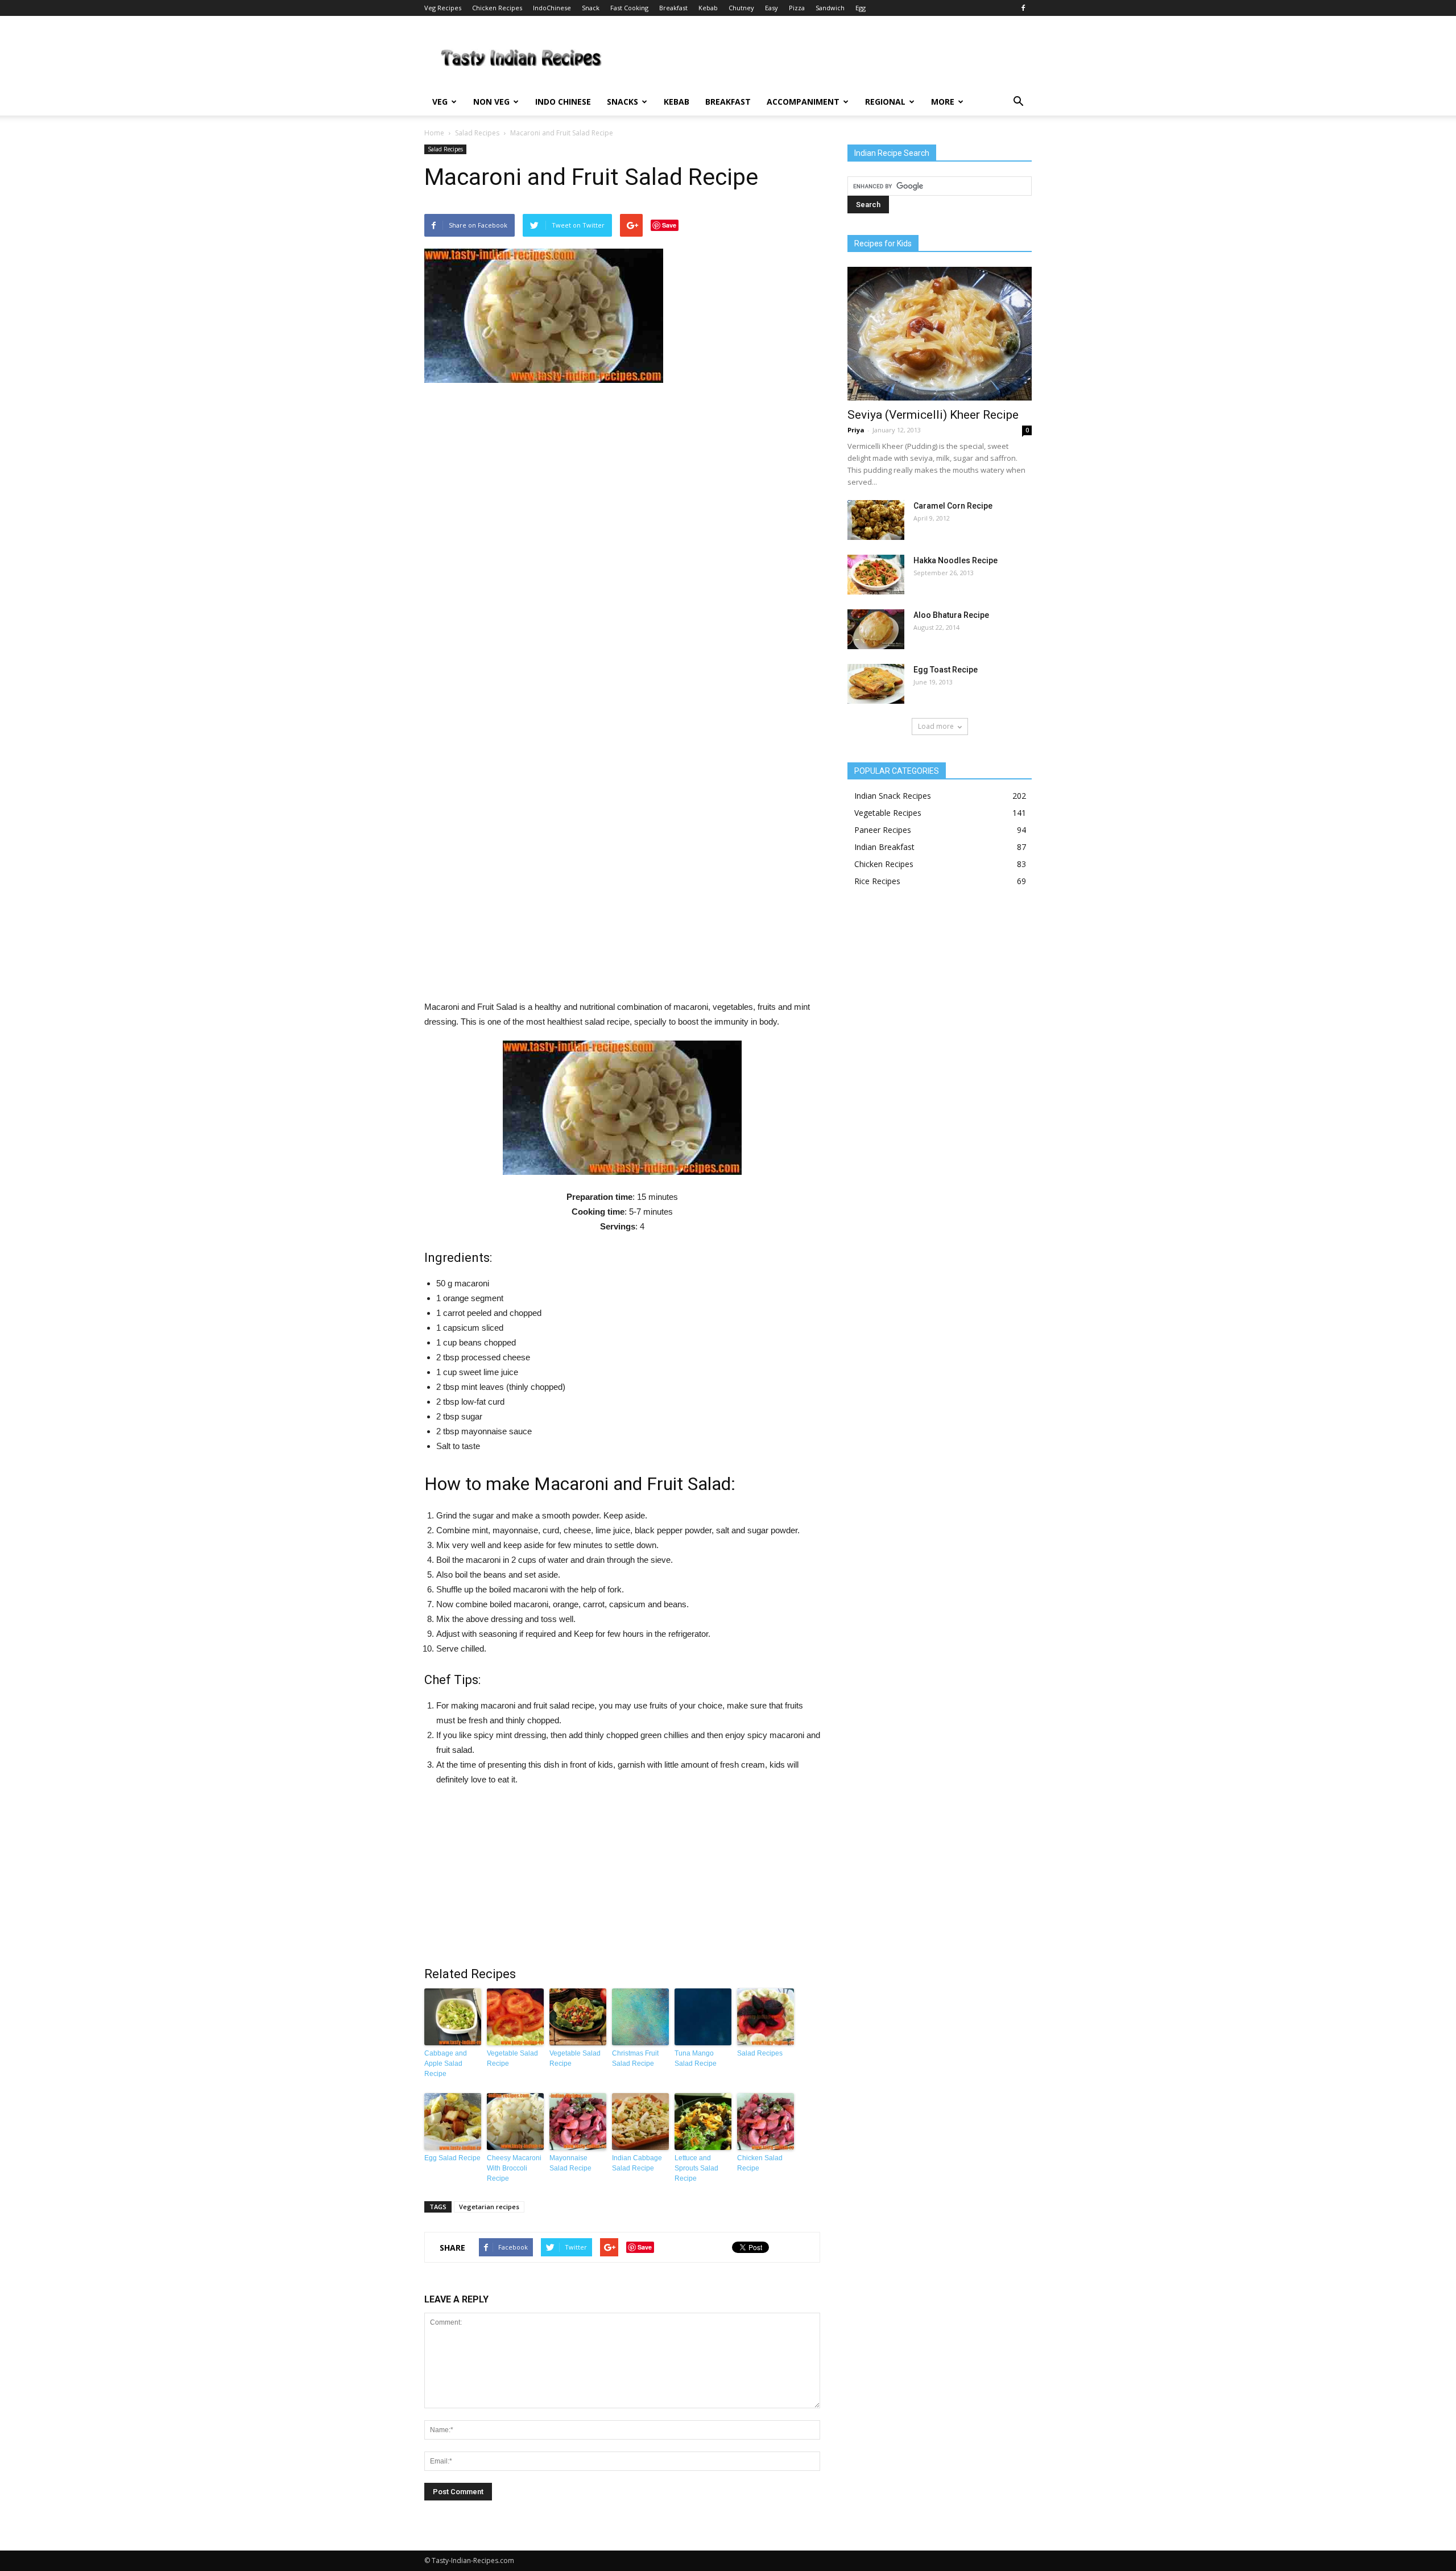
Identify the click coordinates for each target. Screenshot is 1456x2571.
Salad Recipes (477, 133)
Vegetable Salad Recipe (512, 2058)
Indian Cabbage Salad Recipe (637, 2163)
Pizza (797, 8)
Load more (936, 726)
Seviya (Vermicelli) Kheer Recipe (933, 415)
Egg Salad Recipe (452, 2158)
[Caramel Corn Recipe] (876, 520)
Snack (591, 8)
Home (434, 133)
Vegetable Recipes (888, 813)
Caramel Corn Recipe (953, 506)
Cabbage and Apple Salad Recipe (446, 2064)
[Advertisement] (622, 696)
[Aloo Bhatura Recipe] (876, 629)
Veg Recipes (443, 8)
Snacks (622, 102)
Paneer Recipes (883, 830)
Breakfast (673, 8)
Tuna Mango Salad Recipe (696, 2058)
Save (669, 225)
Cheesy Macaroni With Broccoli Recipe (514, 2168)
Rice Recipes (877, 881)
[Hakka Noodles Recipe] (876, 575)
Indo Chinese (563, 102)
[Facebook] (1023, 8)
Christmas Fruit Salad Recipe (635, 2058)
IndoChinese (552, 8)
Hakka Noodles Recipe (955, 560)
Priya (856, 430)
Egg (861, 8)
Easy (772, 8)
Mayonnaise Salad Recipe (570, 2163)
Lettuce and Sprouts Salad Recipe (696, 2168)
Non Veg (491, 102)
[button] (1018, 102)
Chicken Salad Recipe (760, 2163)
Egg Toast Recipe (946, 670)
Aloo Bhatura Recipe (951, 615)
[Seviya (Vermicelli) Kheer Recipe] (940, 334)
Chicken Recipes (497, 8)
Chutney (741, 8)
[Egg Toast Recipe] (876, 684)
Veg (440, 102)
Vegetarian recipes (489, 2207)
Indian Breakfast (884, 847)
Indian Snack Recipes (893, 796)
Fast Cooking (629, 8)
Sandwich (830, 8)
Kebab (708, 8)
